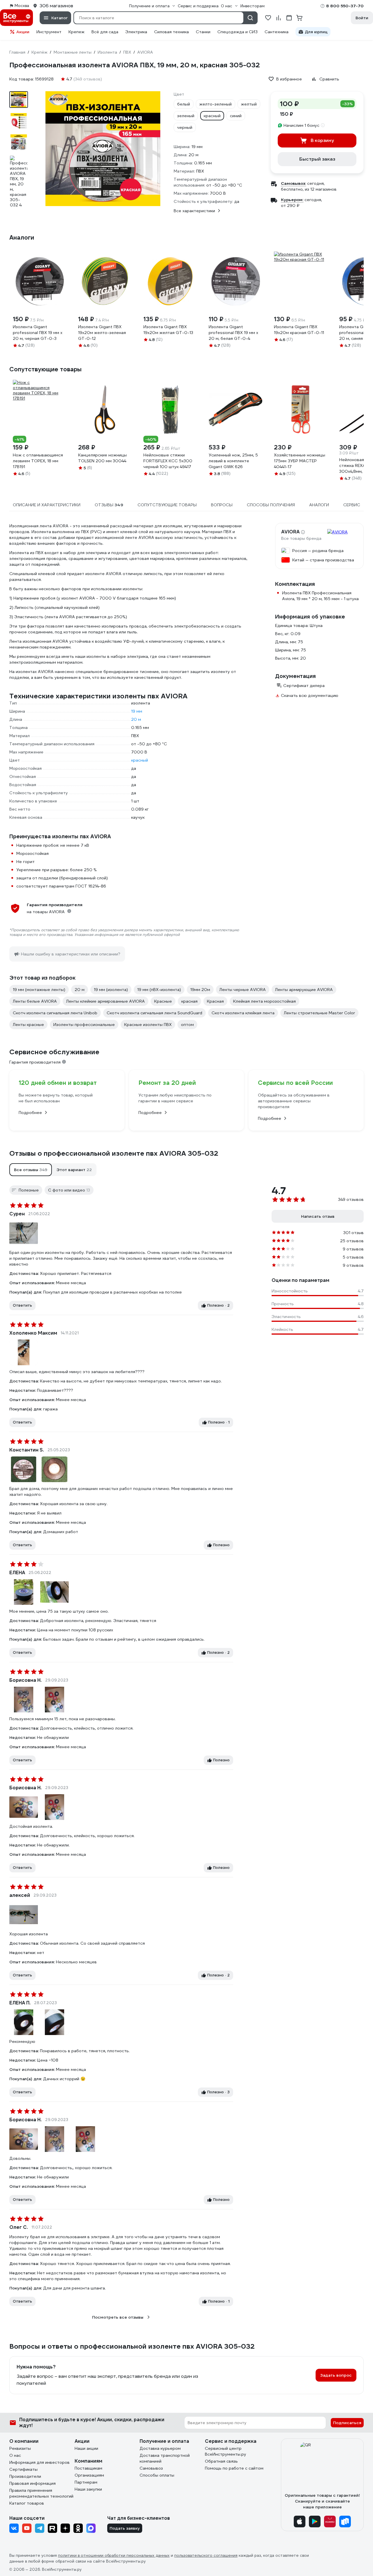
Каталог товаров (27, 2503)
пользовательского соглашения (206, 2555)
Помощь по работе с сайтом (234, 2468)
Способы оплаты (157, 2475)
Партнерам (86, 2482)
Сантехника (277, 32)
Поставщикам (88, 2468)
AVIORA (290, 532)
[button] (31, 1170)
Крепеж (76, 32)
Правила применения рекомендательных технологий (41, 2493)
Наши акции (86, 2448)
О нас (15, 2455)
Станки (203, 32)
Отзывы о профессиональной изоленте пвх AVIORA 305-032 (114, 1153)
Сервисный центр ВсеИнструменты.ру (226, 2451)
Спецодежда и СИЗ (237, 32)
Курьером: (292, 200)
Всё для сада (105, 32)
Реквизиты (20, 2448)
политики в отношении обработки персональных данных (114, 2555)
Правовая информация (32, 2483)
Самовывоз (151, 2468)
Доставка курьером (160, 2448)
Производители (25, 2476)
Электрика (136, 32)
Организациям (89, 2475)
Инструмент (49, 32)
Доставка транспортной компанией (165, 2458)
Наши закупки (88, 2489)
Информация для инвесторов (39, 2462)
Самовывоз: (293, 183)
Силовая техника (171, 32)
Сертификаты (23, 2469)
